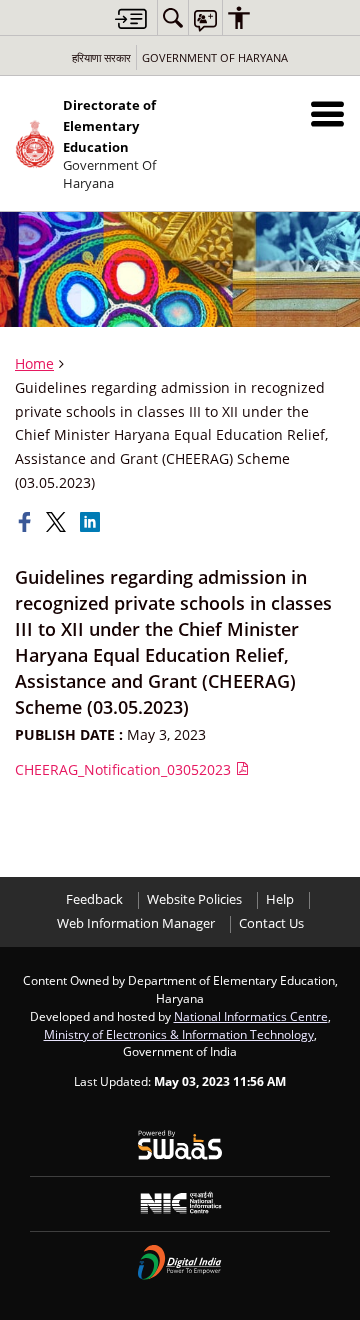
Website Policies (194, 899)
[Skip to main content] (131, 18)
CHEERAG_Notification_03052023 (125, 769)
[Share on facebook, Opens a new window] (27, 522)
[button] (327, 113)
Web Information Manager (136, 923)
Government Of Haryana (215, 57)
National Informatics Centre (251, 1016)
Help (280, 899)
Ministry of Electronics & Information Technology (179, 1034)
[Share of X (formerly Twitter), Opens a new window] (58, 522)
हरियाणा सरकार (101, 57)
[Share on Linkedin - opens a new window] (92, 522)
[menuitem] (173, 17)
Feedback (94, 899)
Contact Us (271, 923)
